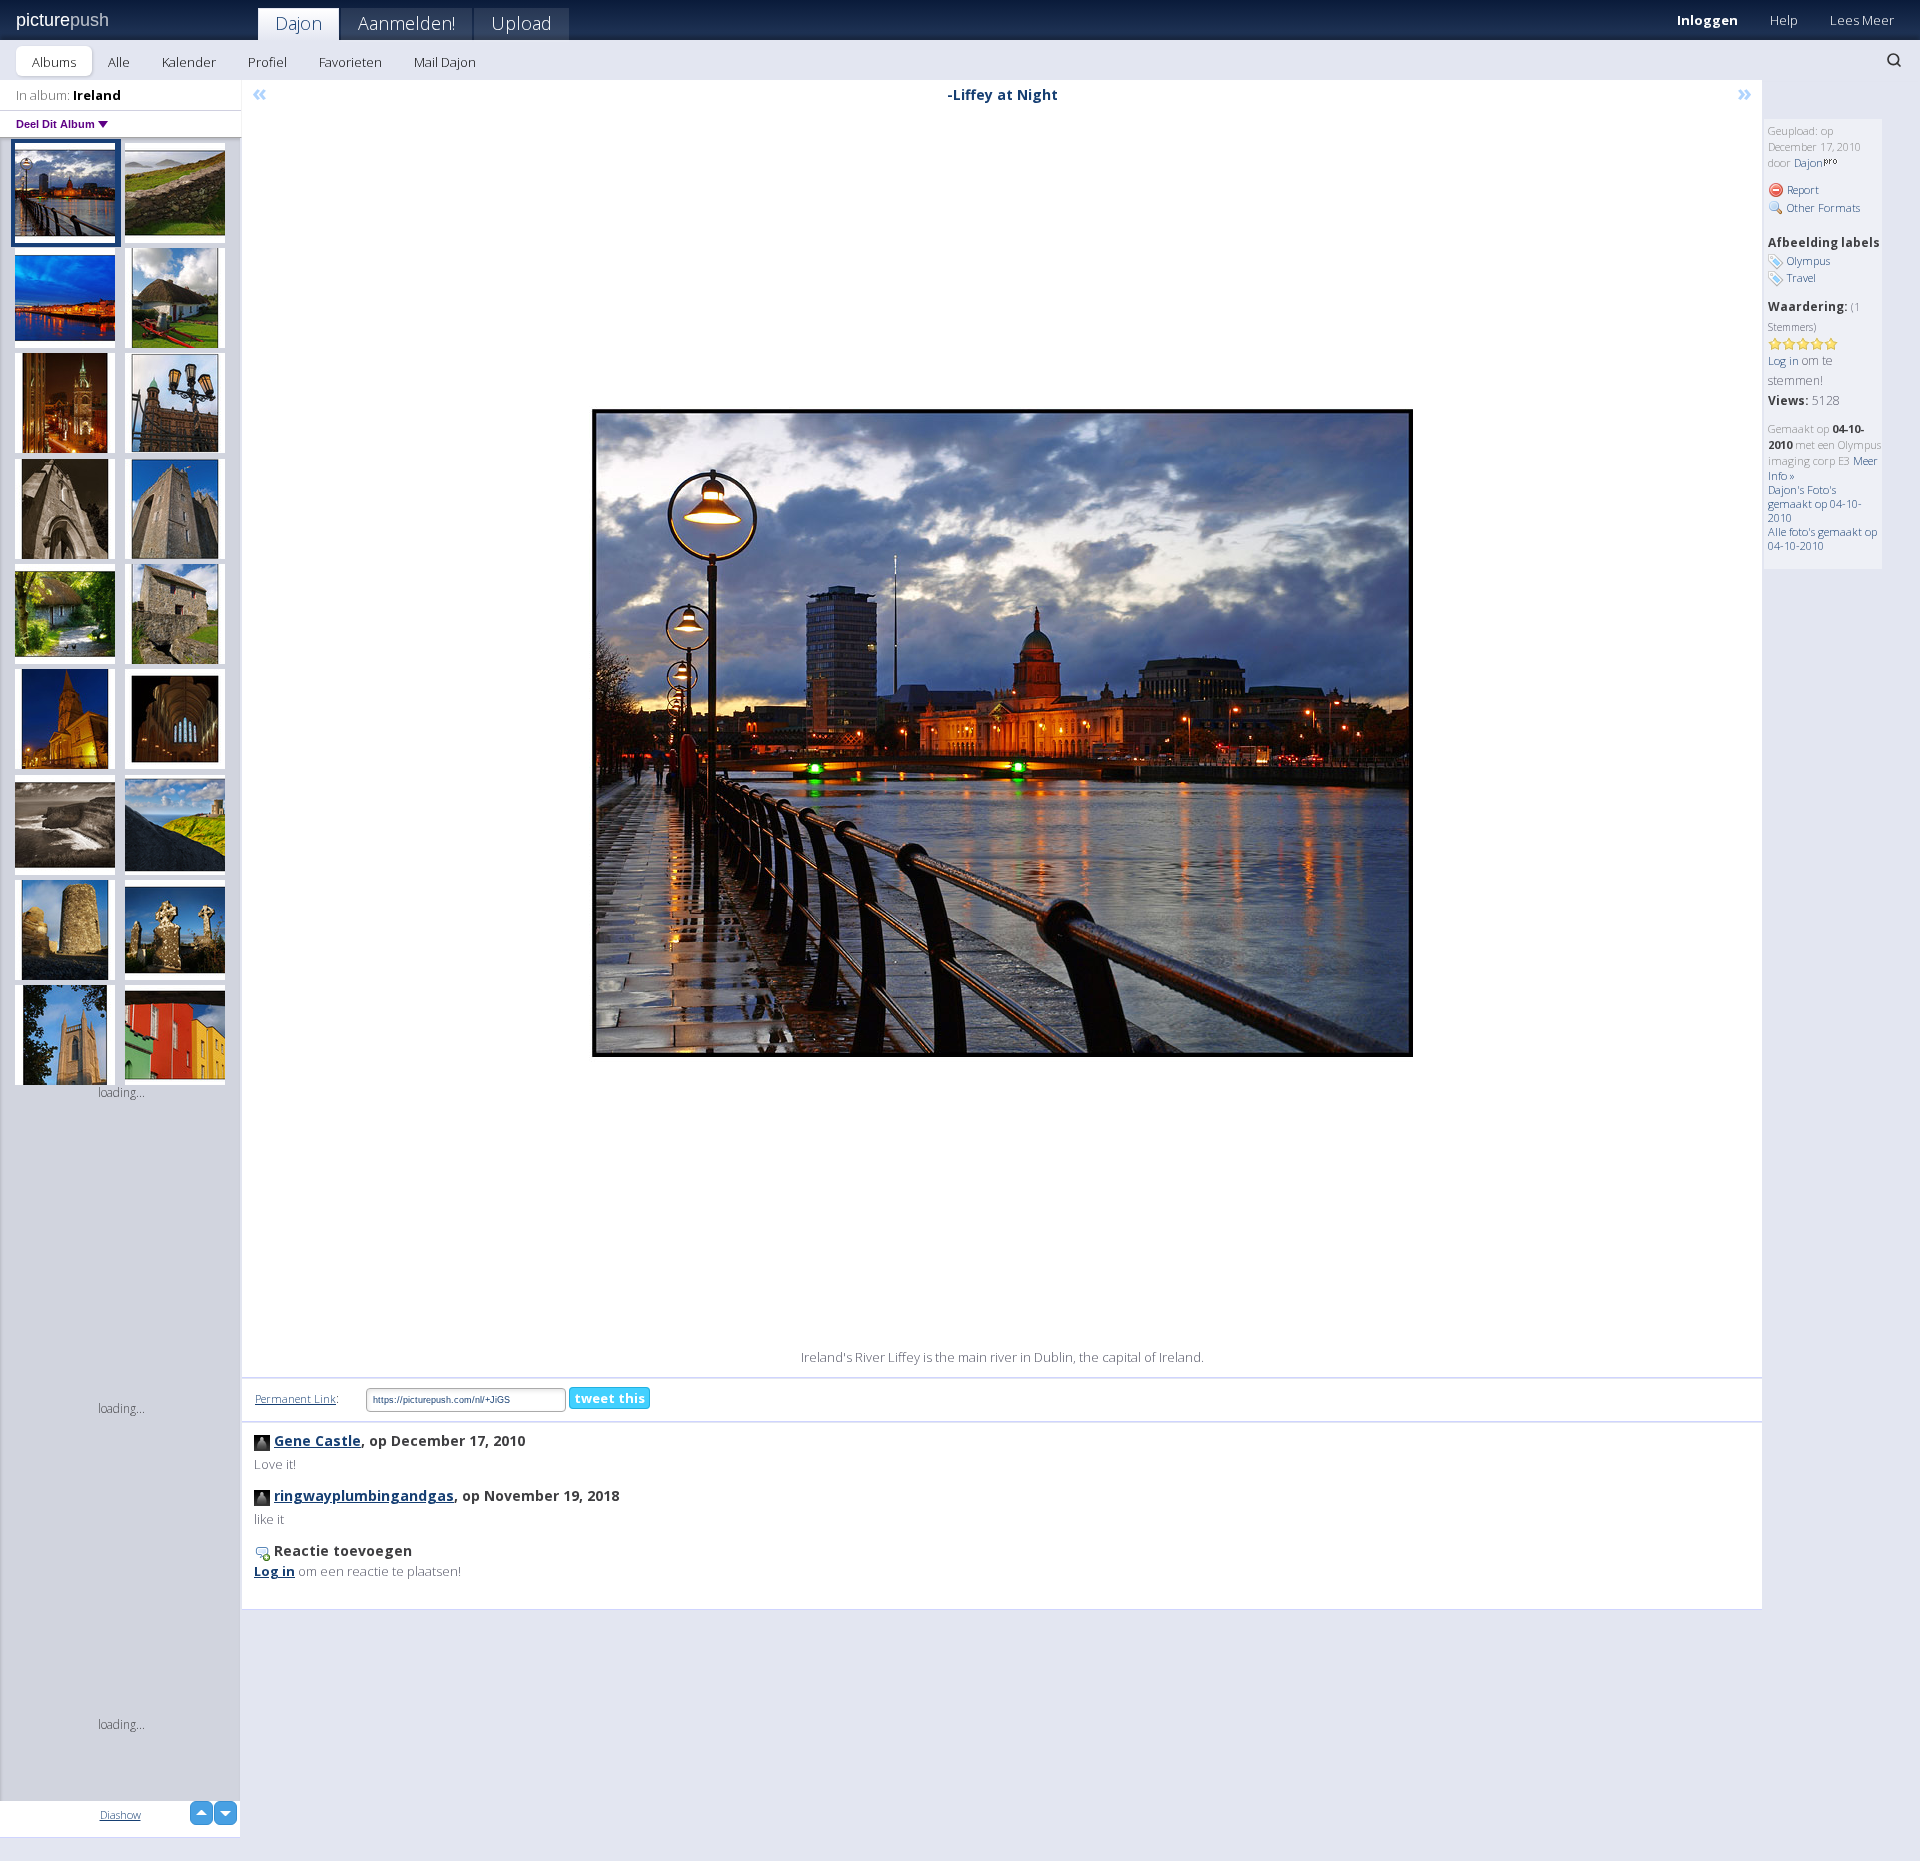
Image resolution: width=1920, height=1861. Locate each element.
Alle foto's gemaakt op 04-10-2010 (1822, 538)
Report (1801, 189)
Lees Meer (1862, 20)
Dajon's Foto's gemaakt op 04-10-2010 (1815, 503)
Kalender (189, 62)
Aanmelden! (406, 23)
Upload (521, 23)
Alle (119, 62)
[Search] (1894, 60)
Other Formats (1822, 207)
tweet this (609, 1398)
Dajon (298, 23)
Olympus (1808, 260)
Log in (1783, 360)
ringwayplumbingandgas (364, 1495)
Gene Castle (317, 1440)
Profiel (267, 62)
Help (1784, 20)
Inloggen (1707, 20)
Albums (54, 62)
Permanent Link (295, 1398)
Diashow (120, 1814)
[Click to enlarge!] (1002, 733)
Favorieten (350, 62)
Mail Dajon (445, 62)
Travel (1801, 277)
